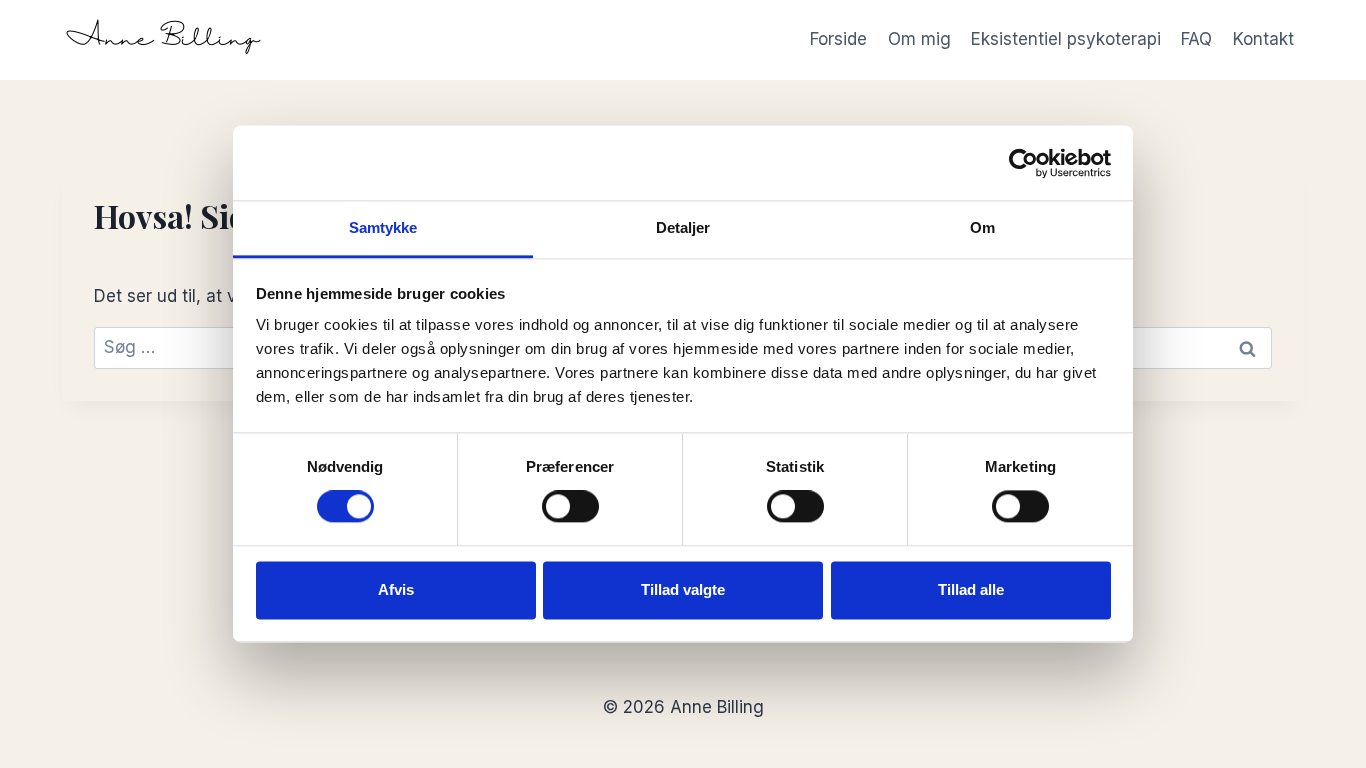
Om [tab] (982, 227)
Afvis (396, 589)
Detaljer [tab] (683, 227)
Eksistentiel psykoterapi (1066, 39)
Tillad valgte (683, 589)
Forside (838, 39)
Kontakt (1263, 39)
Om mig (919, 39)
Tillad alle (971, 589)
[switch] (570, 507)
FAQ (1196, 39)
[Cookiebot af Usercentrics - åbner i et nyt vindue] (1023, 163)
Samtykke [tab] (383, 227)
